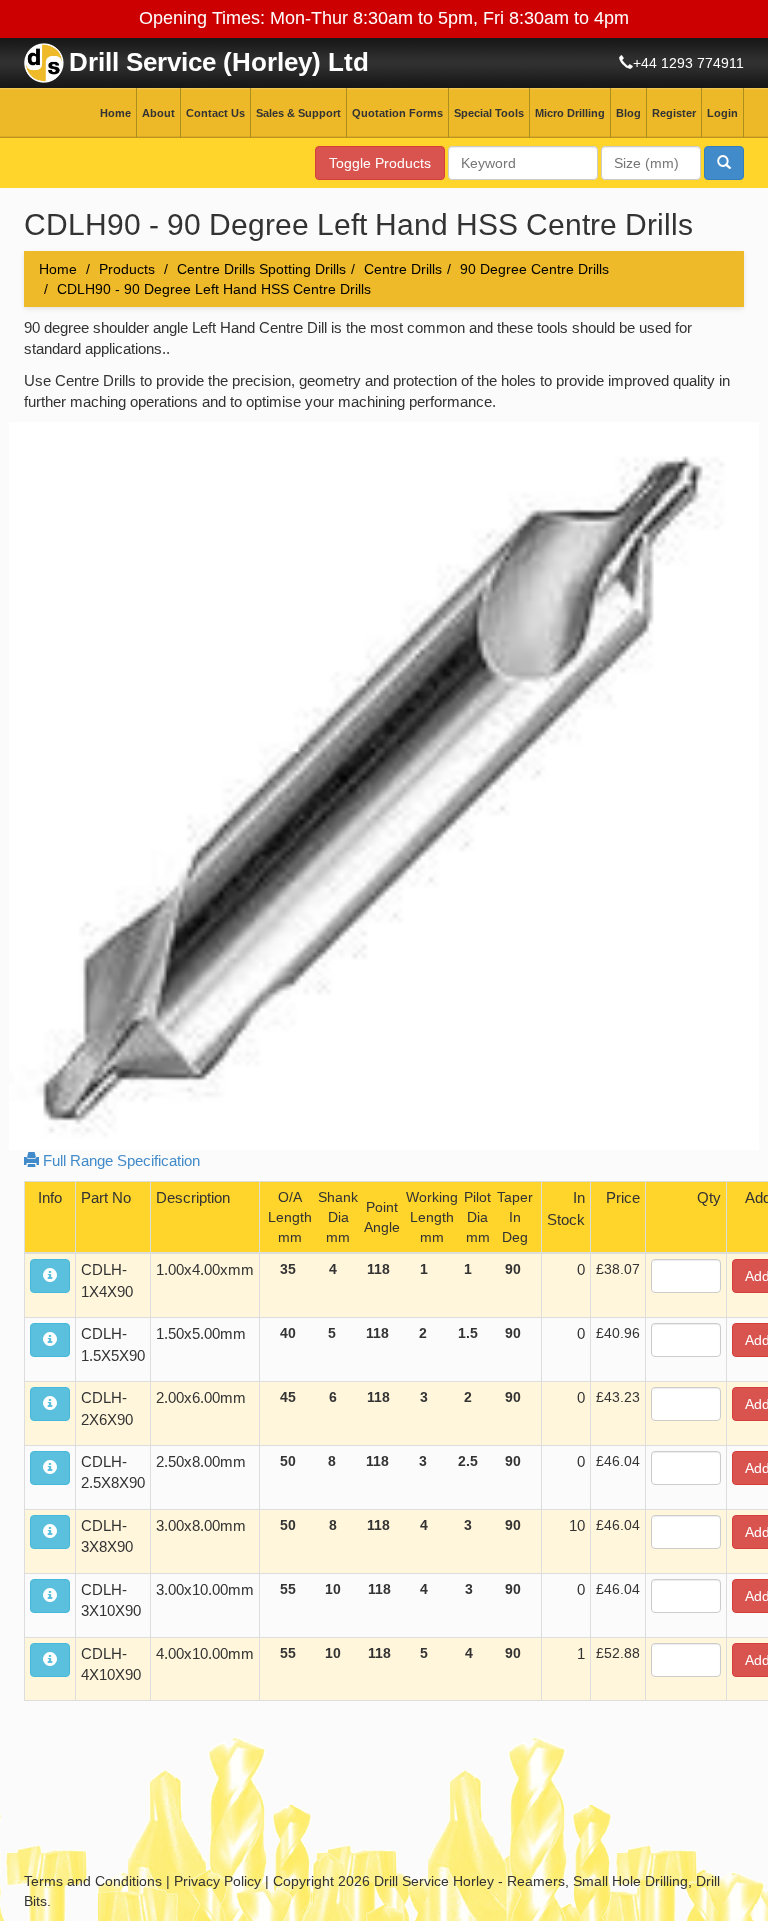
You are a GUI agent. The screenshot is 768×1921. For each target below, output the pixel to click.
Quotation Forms (397, 113)
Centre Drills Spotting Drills (261, 269)
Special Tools (489, 113)
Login (722, 113)
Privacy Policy (217, 1881)
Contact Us (215, 113)
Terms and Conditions (93, 1881)
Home (115, 113)
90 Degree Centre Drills (534, 269)
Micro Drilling (570, 113)
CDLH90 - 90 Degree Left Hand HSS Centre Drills (214, 289)
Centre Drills (403, 269)
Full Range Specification (119, 1160)
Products (127, 269)
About (158, 113)
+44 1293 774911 (688, 63)
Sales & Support (298, 113)
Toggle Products (380, 163)
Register (674, 113)
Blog (628, 113)
